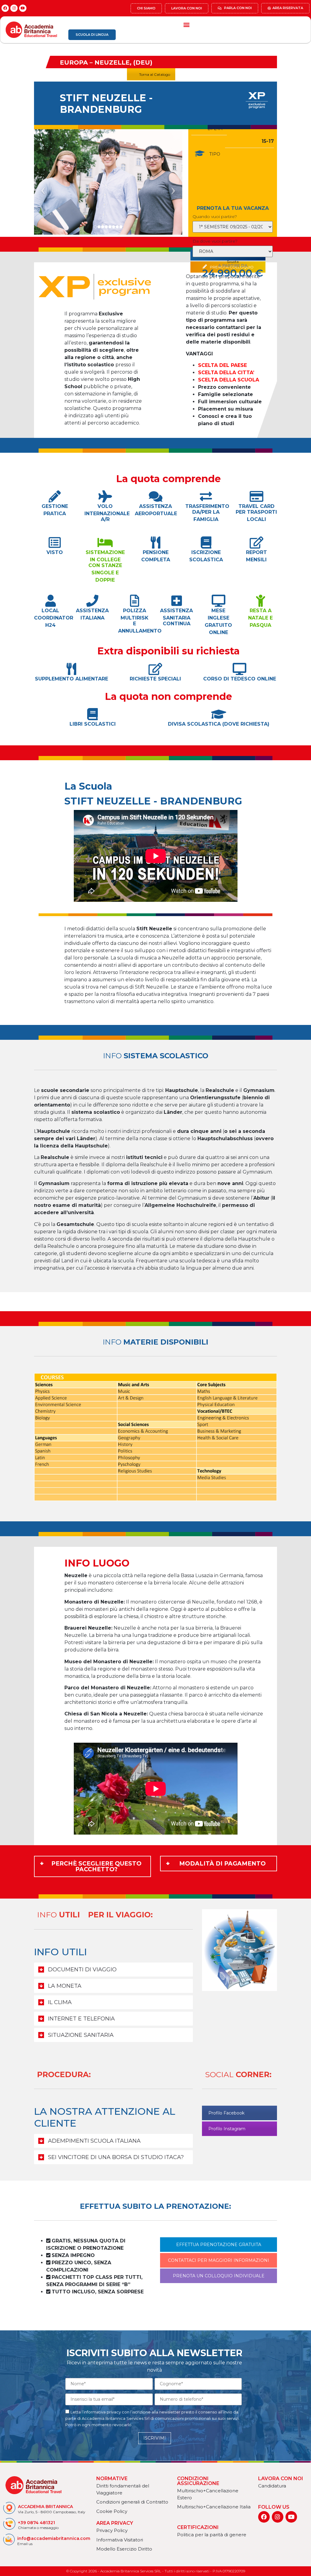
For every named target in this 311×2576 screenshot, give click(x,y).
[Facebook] (5, 8)
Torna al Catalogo (155, 74)
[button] (186, 24)
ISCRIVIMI (155, 2438)
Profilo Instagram (227, 2129)
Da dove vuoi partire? (215, 241)
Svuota (233, 262)
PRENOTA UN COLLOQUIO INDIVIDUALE (219, 2276)
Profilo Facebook (226, 2113)
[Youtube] (23, 8)
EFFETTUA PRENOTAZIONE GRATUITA (219, 2245)
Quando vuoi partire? (215, 217)
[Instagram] (14, 8)
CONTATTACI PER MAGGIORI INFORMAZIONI (219, 2260)
